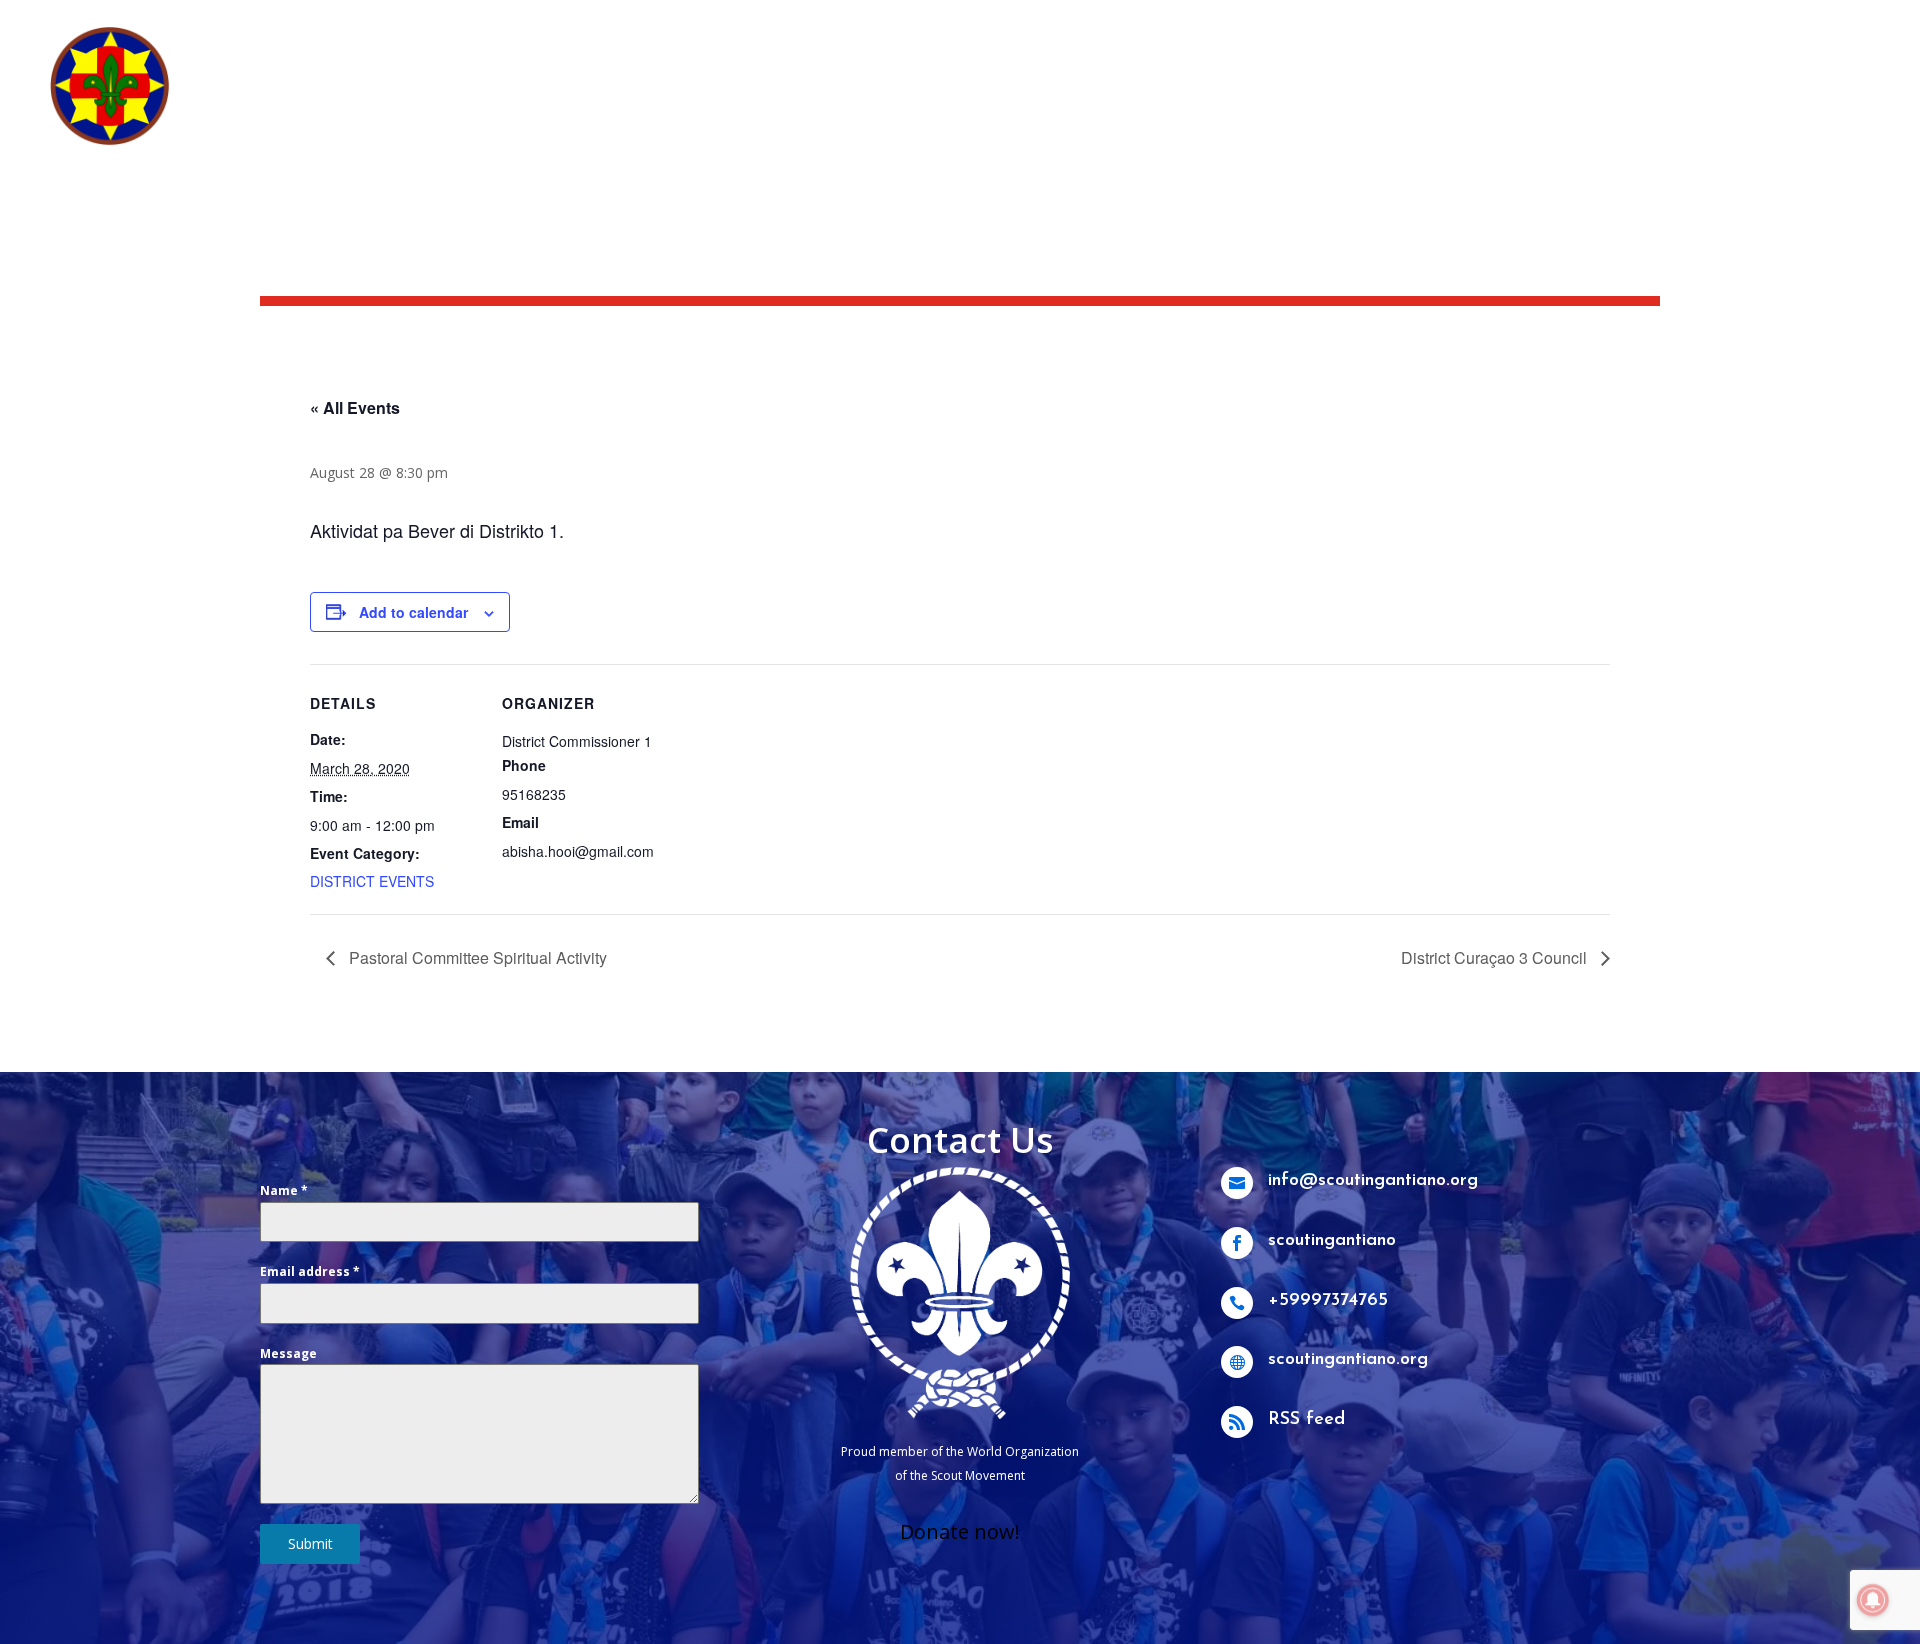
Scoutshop (1660, 26)
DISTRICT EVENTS (372, 881)
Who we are (1296, 102)
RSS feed (1306, 1420)
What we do (1431, 102)
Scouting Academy (1797, 26)
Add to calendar (413, 612)
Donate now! (960, 1531)
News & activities (1527, 26)
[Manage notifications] (1873, 1600)
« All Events (355, 407)
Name (284, 1190)
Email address (310, 1271)
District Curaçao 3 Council (1496, 957)
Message (288, 1353)
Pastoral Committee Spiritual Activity (476, 957)
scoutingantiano (1332, 1241)
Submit (310, 1543)
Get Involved (1552, 102)
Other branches (1787, 102)
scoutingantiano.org (1348, 1360)
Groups (1673, 102)
